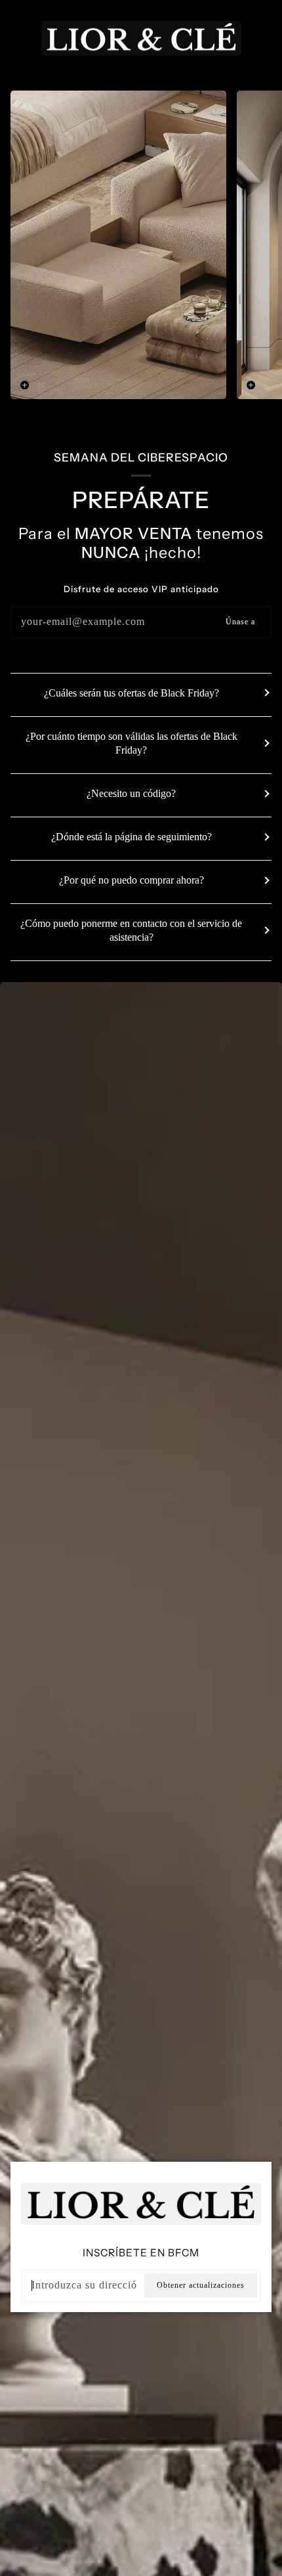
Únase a (240, 622)
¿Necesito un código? (131, 793)
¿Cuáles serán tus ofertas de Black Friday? (131, 693)
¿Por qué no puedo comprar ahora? (131, 880)
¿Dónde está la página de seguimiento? (131, 837)
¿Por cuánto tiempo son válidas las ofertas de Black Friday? (131, 743)
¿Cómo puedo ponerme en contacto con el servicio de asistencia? (131, 930)
